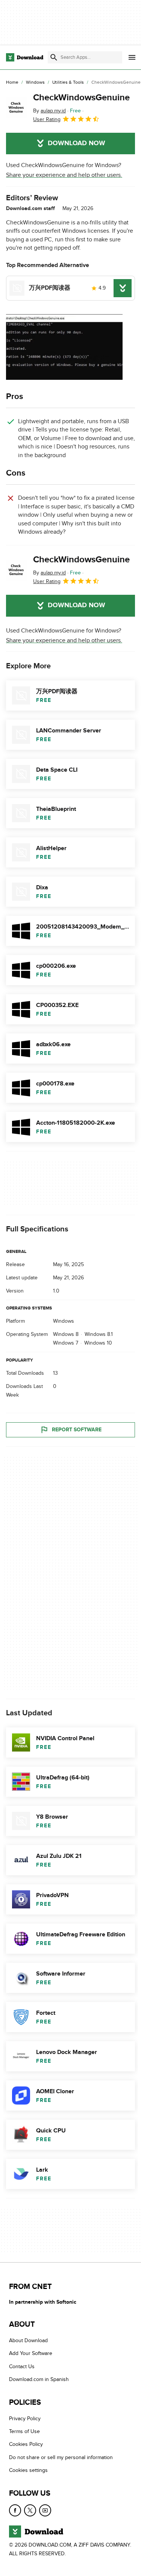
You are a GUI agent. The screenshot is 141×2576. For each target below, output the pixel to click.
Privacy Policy (25, 2418)
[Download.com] (25, 57)
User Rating (47, 119)
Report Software (77, 1430)
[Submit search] (54, 57)
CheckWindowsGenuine (81, 97)
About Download (28, 2340)
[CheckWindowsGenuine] (17, 108)
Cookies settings (28, 2470)
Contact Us (22, 2366)
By (49, 111)
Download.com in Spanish (39, 2379)
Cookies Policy (26, 2444)
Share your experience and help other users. (64, 175)
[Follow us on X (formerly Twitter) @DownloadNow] (30, 2510)
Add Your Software (31, 2353)
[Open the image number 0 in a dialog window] (64, 347)
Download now (77, 143)
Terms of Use (24, 2431)
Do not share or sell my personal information (61, 2457)
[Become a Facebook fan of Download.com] (15, 2510)
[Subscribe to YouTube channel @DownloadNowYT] (45, 2510)
